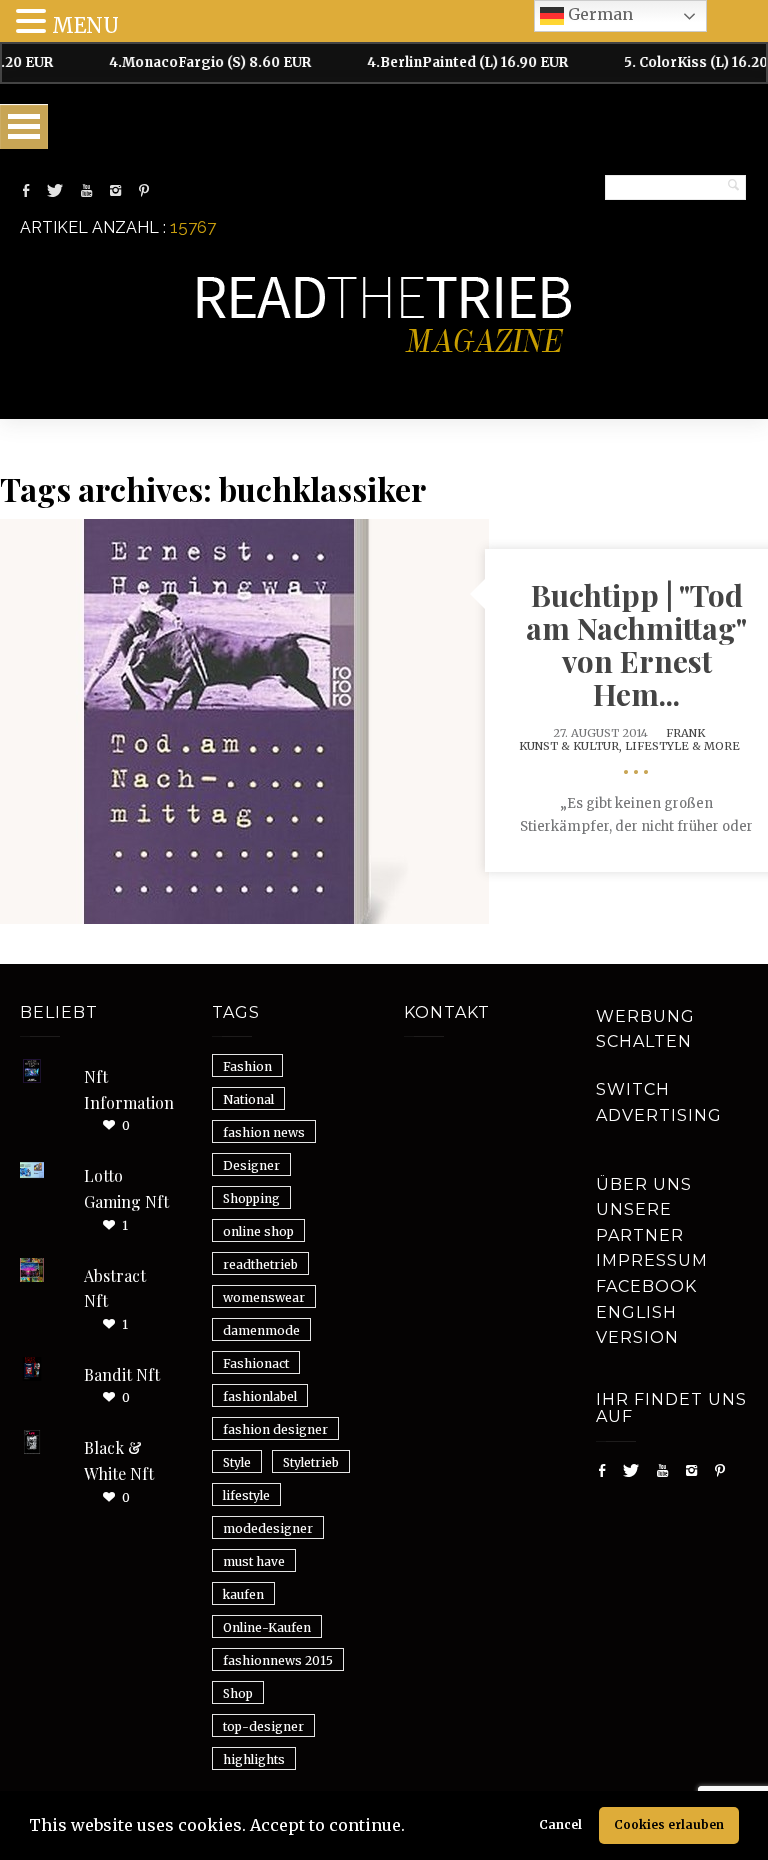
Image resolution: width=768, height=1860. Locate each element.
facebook (646, 1286)
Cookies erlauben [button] (669, 1824)
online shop (258, 1231)
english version (637, 1325)
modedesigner (268, 1528)
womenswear (264, 1297)
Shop (238, 1693)
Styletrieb (311, 1462)
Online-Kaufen (267, 1627)
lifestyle (246, 1495)
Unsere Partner (640, 1222)
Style (237, 1462)
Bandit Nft (122, 1374)
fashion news (264, 1132)
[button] (412, 1828)
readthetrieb (260, 1264)
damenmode (261, 1330)
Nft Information (129, 1089)
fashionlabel (260, 1396)
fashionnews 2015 (278, 1660)
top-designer (263, 1726)
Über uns (644, 1184)
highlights (254, 1759)
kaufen (243, 1594)
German (598, 14)
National (248, 1099)
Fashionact (256, 1363)
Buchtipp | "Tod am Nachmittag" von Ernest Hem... (636, 644)
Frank (685, 733)
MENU (85, 25)
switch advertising (659, 1102)
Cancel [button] (560, 1824)
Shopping (251, 1198)
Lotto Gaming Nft (126, 1188)
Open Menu (24, 126)
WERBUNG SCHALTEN (645, 1029)
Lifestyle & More (682, 746)
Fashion (247, 1066)
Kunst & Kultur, (572, 746)
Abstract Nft (115, 1288)
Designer (251, 1165)
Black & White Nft (119, 1460)
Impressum (652, 1260)
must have (254, 1561)
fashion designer (275, 1429)
